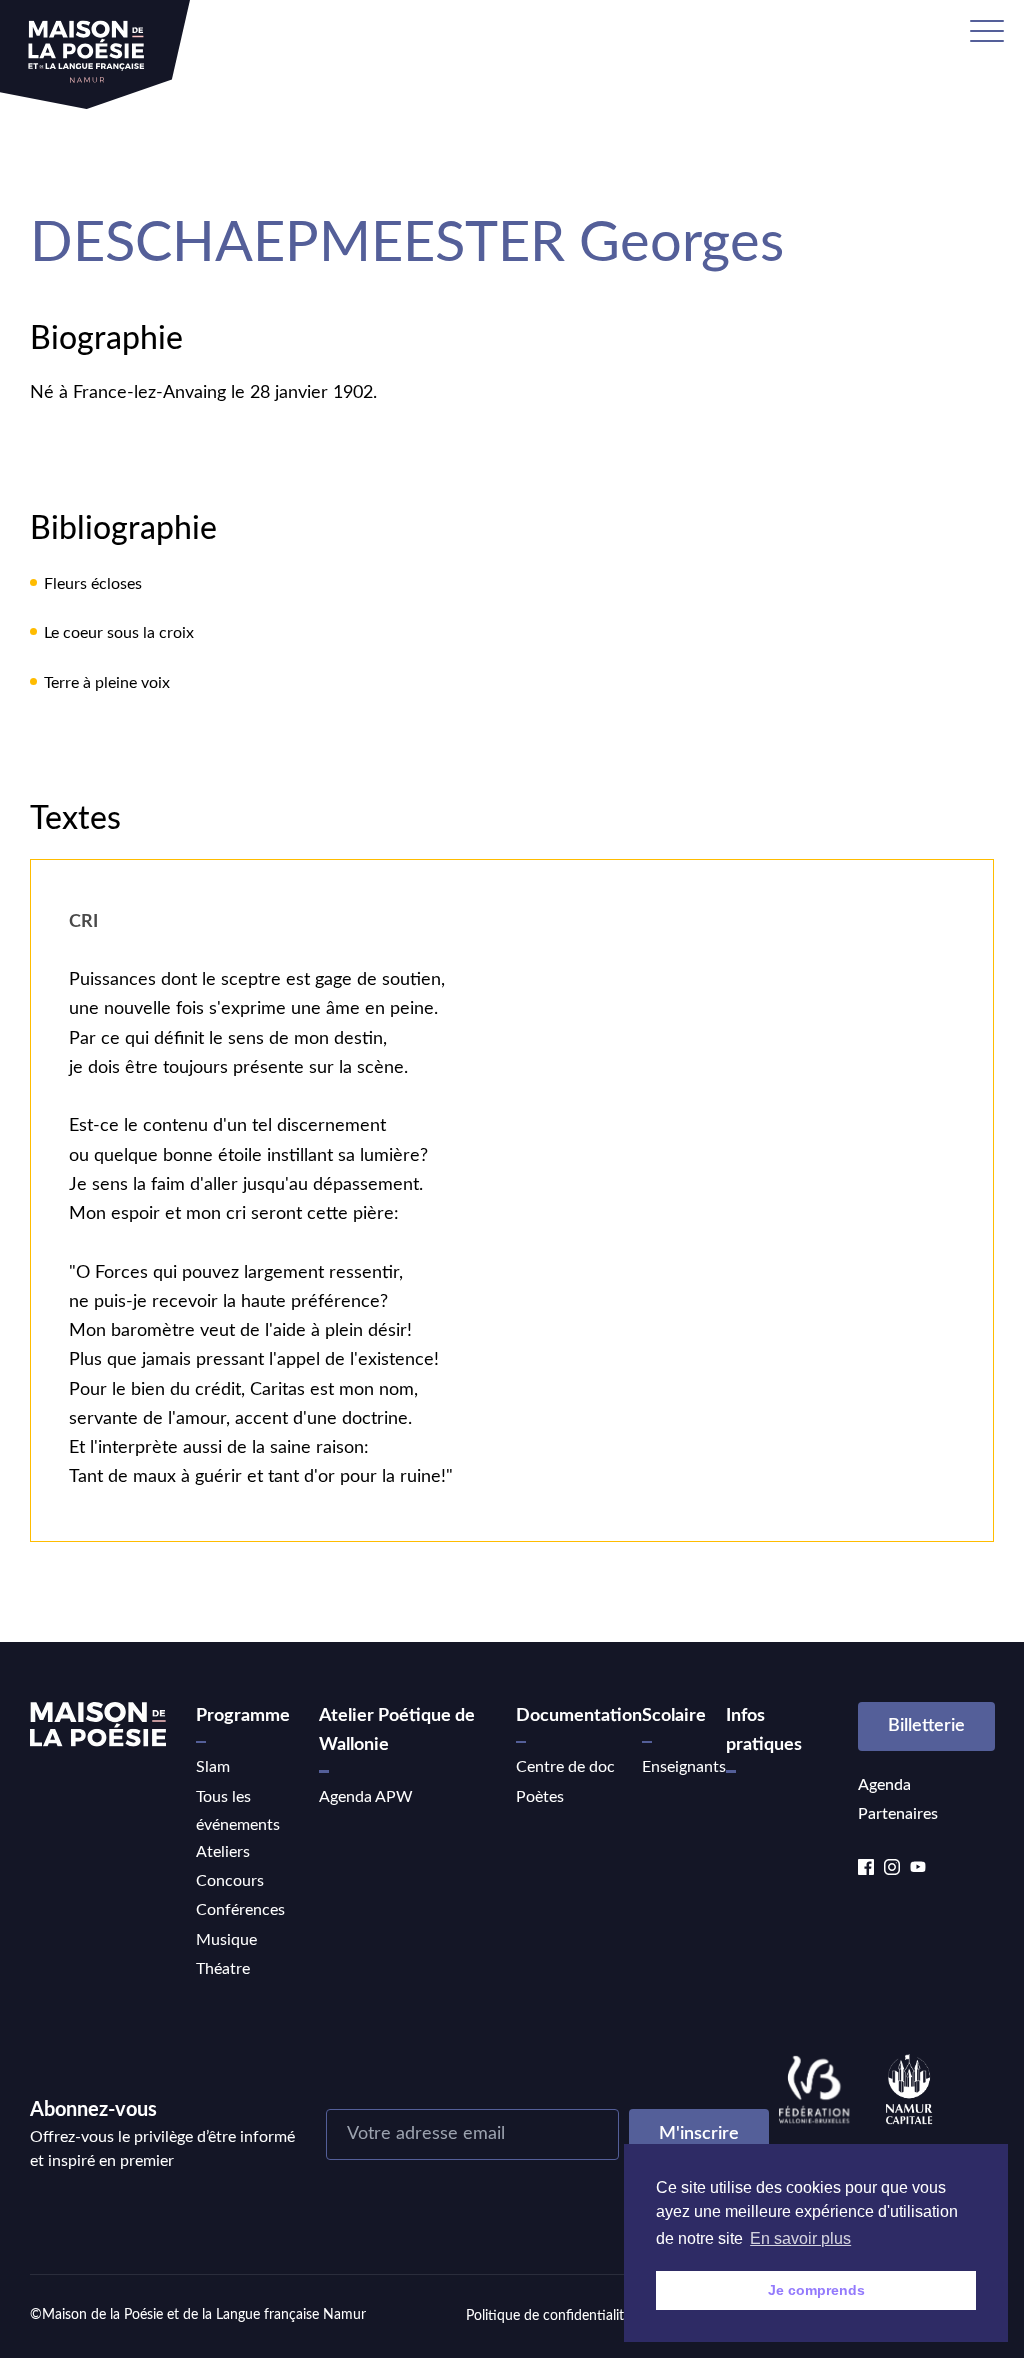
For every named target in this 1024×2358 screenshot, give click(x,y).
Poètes (540, 1797)
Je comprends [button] (816, 2290)
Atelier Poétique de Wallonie (397, 1730)
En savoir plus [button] (800, 2238)
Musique (226, 1940)
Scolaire (674, 1716)
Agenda (884, 1785)
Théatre (223, 1969)
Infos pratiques (764, 1730)
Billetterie (926, 1726)
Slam (213, 1767)
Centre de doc (565, 1767)
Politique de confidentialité (548, 2316)
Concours (230, 1881)
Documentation (579, 1716)
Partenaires (898, 1814)
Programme (243, 1716)
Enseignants (684, 1767)
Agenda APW (366, 1797)
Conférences (240, 1910)
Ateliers (223, 1852)
